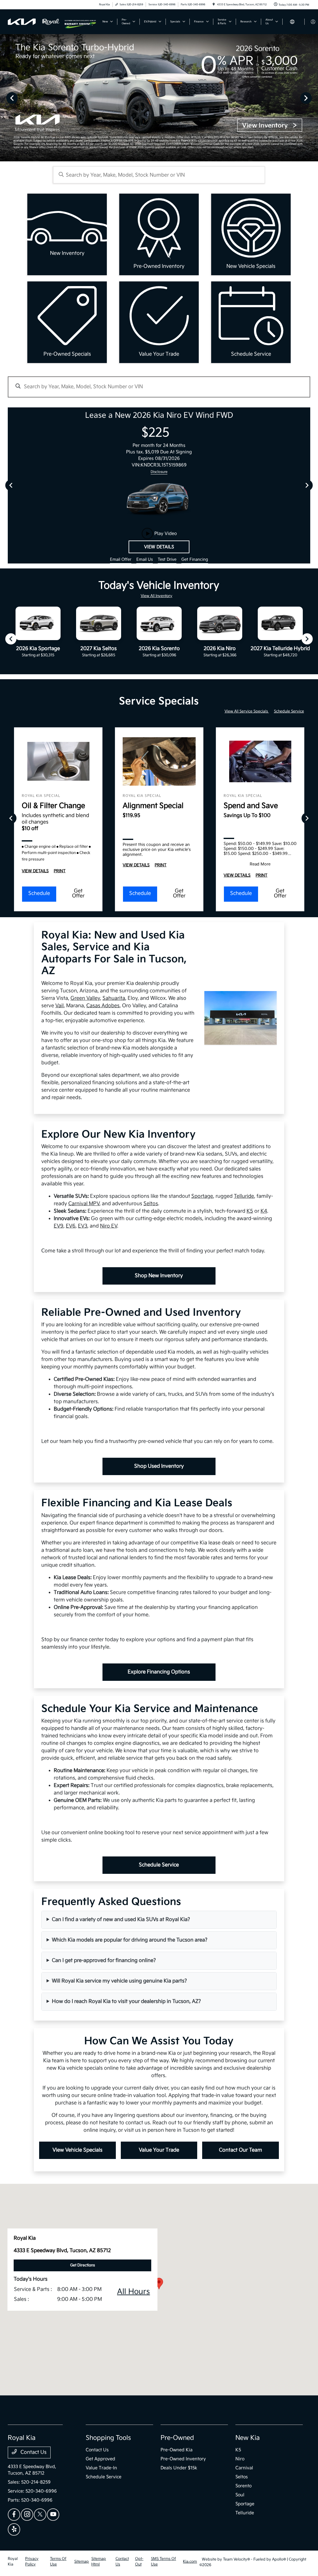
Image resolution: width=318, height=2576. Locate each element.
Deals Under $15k (179, 2468)
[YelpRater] (14, 2529)
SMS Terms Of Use (164, 2562)
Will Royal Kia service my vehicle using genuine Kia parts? (119, 1981)
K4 (264, 1211)
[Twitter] (40, 2515)
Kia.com (190, 2562)
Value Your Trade (159, 2150)
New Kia (248, 2438)
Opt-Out (139, 2562)
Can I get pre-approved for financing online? (104, 1961)
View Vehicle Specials (77, 2150)
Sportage (202, 1196)
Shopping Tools (108, 2438)
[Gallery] (159, 98)
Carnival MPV (84, 1204)
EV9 (59, 1226)
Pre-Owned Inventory (183, 2459)
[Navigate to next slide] (313, 98)
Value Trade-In (101, 2468)
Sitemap (82, 2562)
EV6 (71, 1226)
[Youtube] (53, 2515)
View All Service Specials (247, 711)
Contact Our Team (241, 2150)
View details (159, 547)
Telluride (244, 1196)
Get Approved (100, 2459)
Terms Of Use (58, 2562)
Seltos (151, 1204)
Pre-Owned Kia (177, 2450)
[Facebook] (14, 2515)
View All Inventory (157, 596)
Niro (240, 2459)
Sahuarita (114, 998)
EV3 (83, 1226)
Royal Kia (13, 2562)
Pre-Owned (177, 2438)
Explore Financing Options (159, 1672)
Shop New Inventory (159, 1276)
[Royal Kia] (36, 22)
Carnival (244, 2468)
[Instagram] (27, 2515)
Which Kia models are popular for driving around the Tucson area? (130, 1940)
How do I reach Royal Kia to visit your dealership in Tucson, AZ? (126, 2002)
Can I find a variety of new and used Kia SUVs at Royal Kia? (121, 1920)
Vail (59, 1006)
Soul (240, 2495)
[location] (214, 4)
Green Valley (85, 998)
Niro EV (109, 1226)
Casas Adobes (103, 1006)
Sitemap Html (99, 2562)
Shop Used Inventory (159, 1466)
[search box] (159, 175)
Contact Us (33, 2452)
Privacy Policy (32, 2562)
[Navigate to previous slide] (5, 98)
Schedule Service (289, 711)
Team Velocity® (236, 2559)
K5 (250, 1211)
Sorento (243, 2486)
